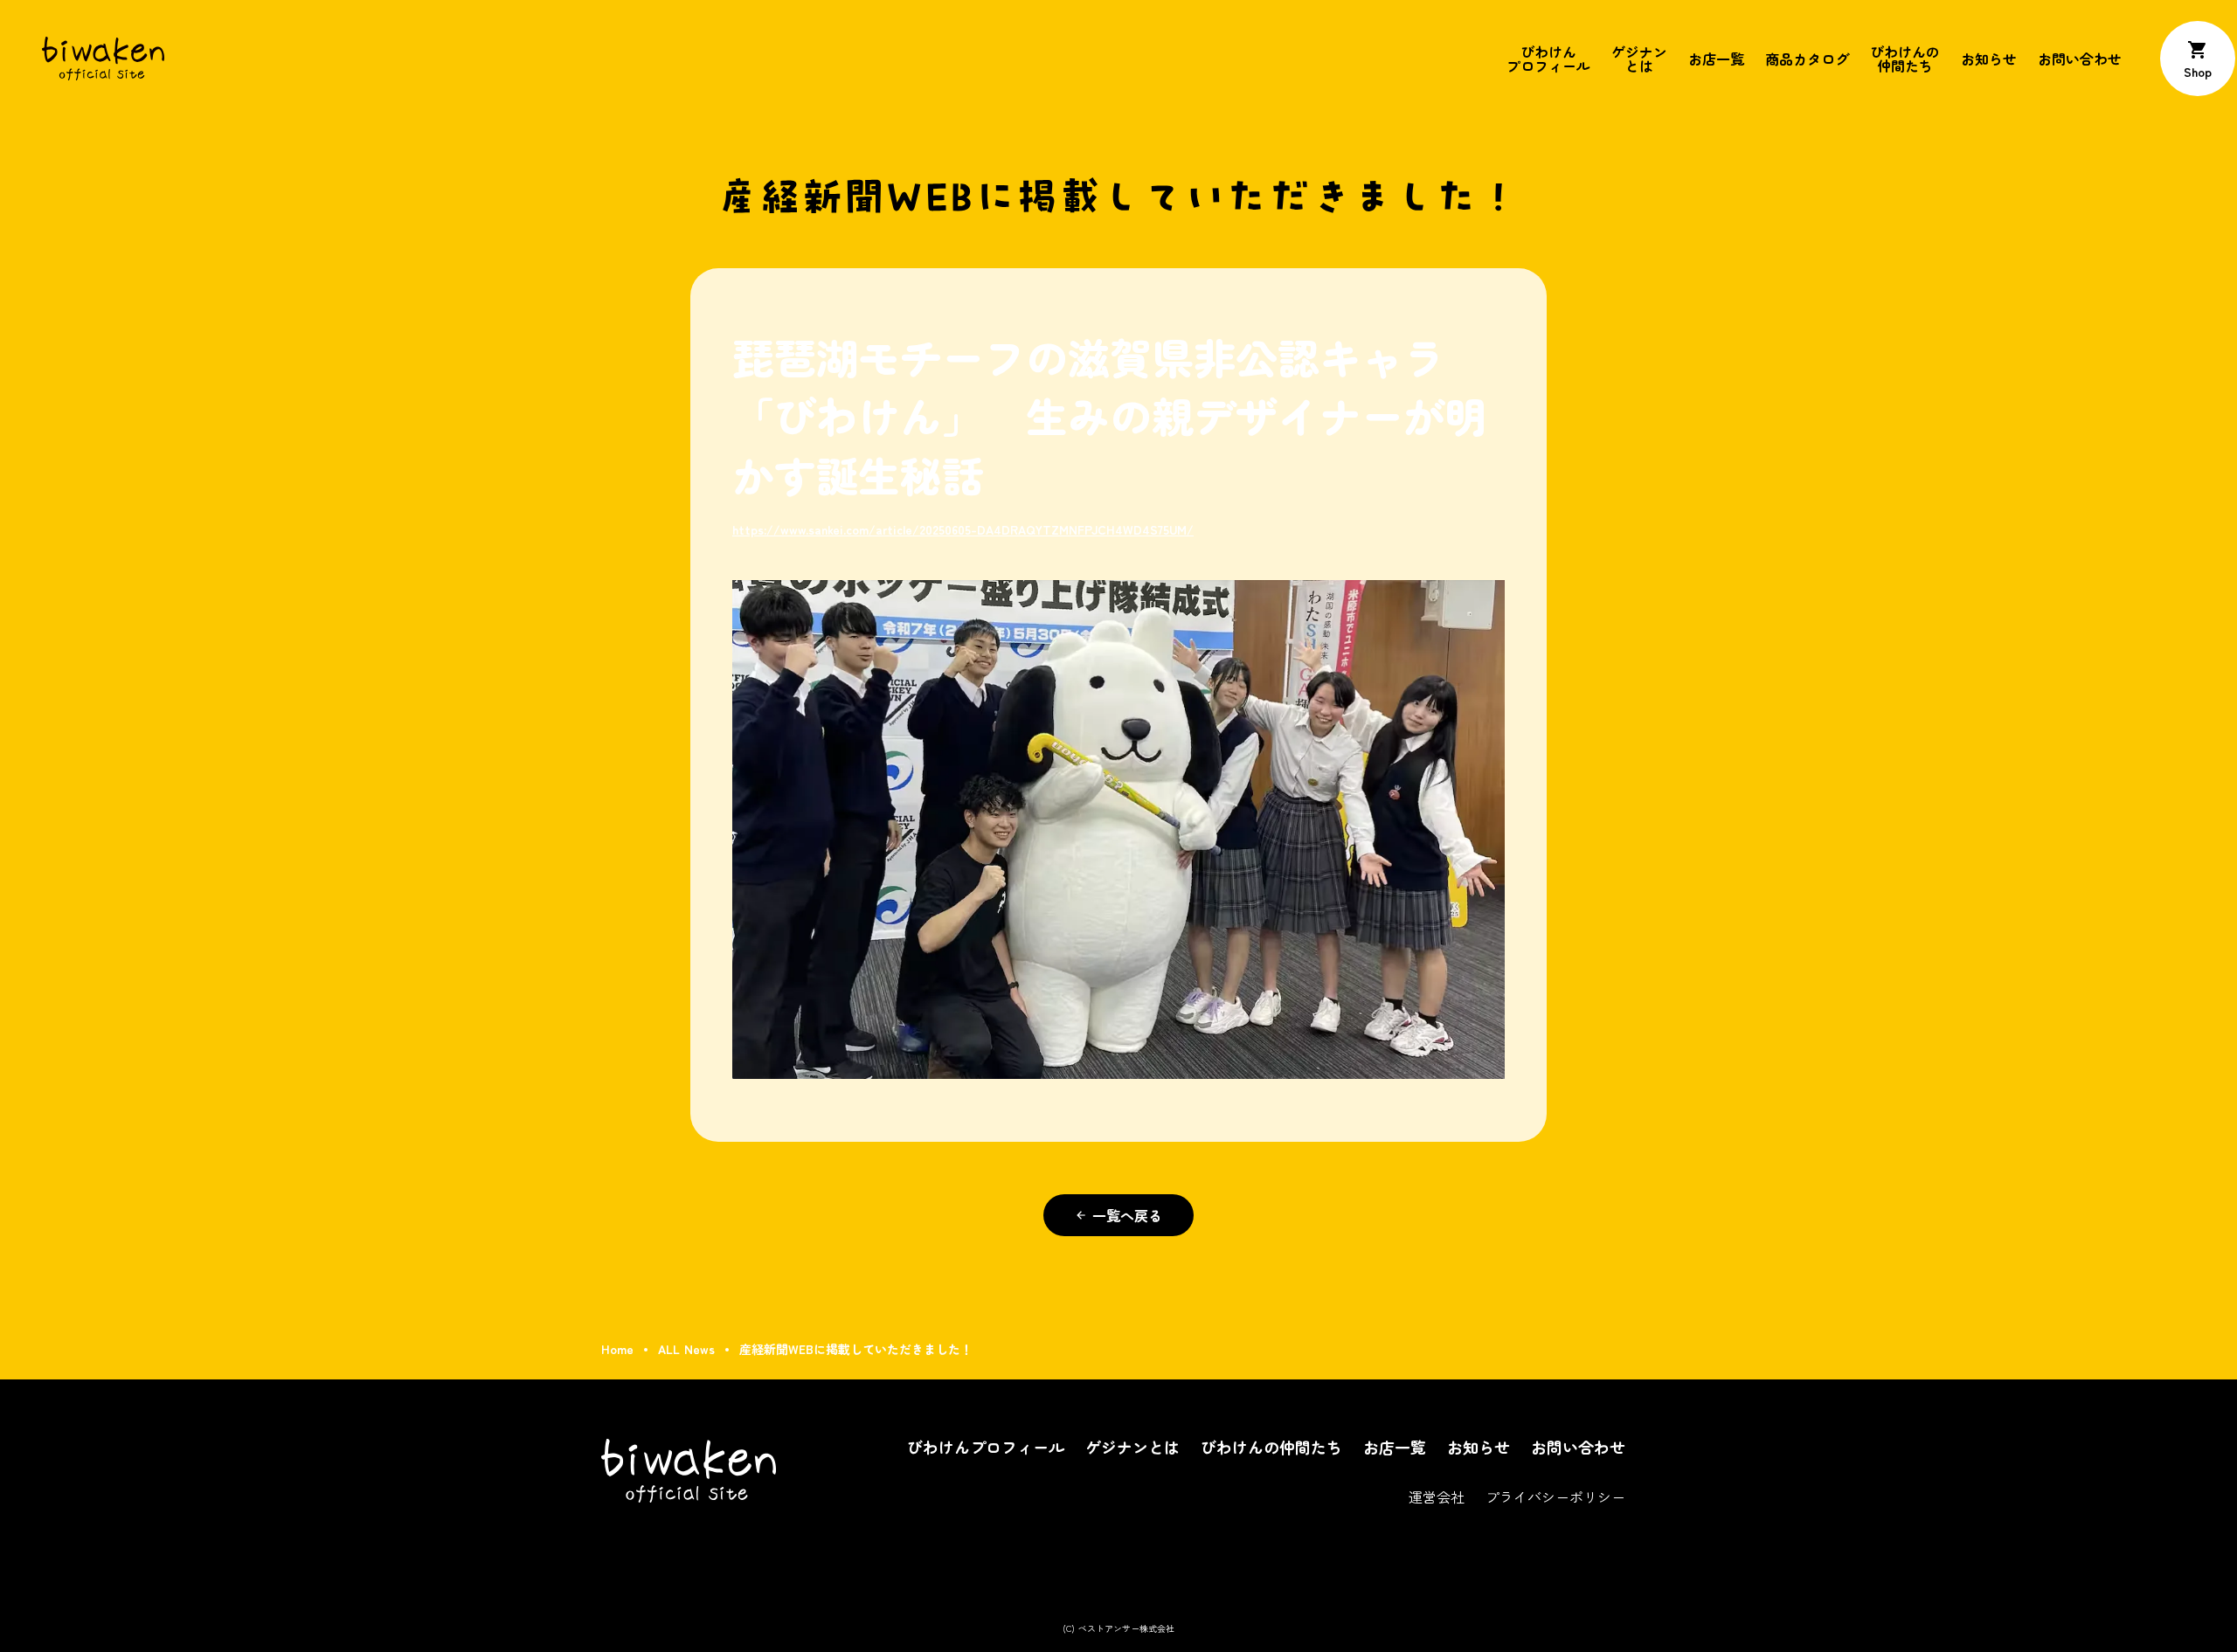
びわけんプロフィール (1548, 59)
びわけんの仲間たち (1905, 59)
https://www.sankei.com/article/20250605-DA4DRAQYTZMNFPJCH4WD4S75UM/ (963, 529)
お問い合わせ (2080, 59)
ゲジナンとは (1639, 59)
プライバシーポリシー (1555, 1496)
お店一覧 (1716, 59)
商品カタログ (1807, 59)
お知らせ (1989, 59)
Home (617, 1349)
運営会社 (1437, 1496)
